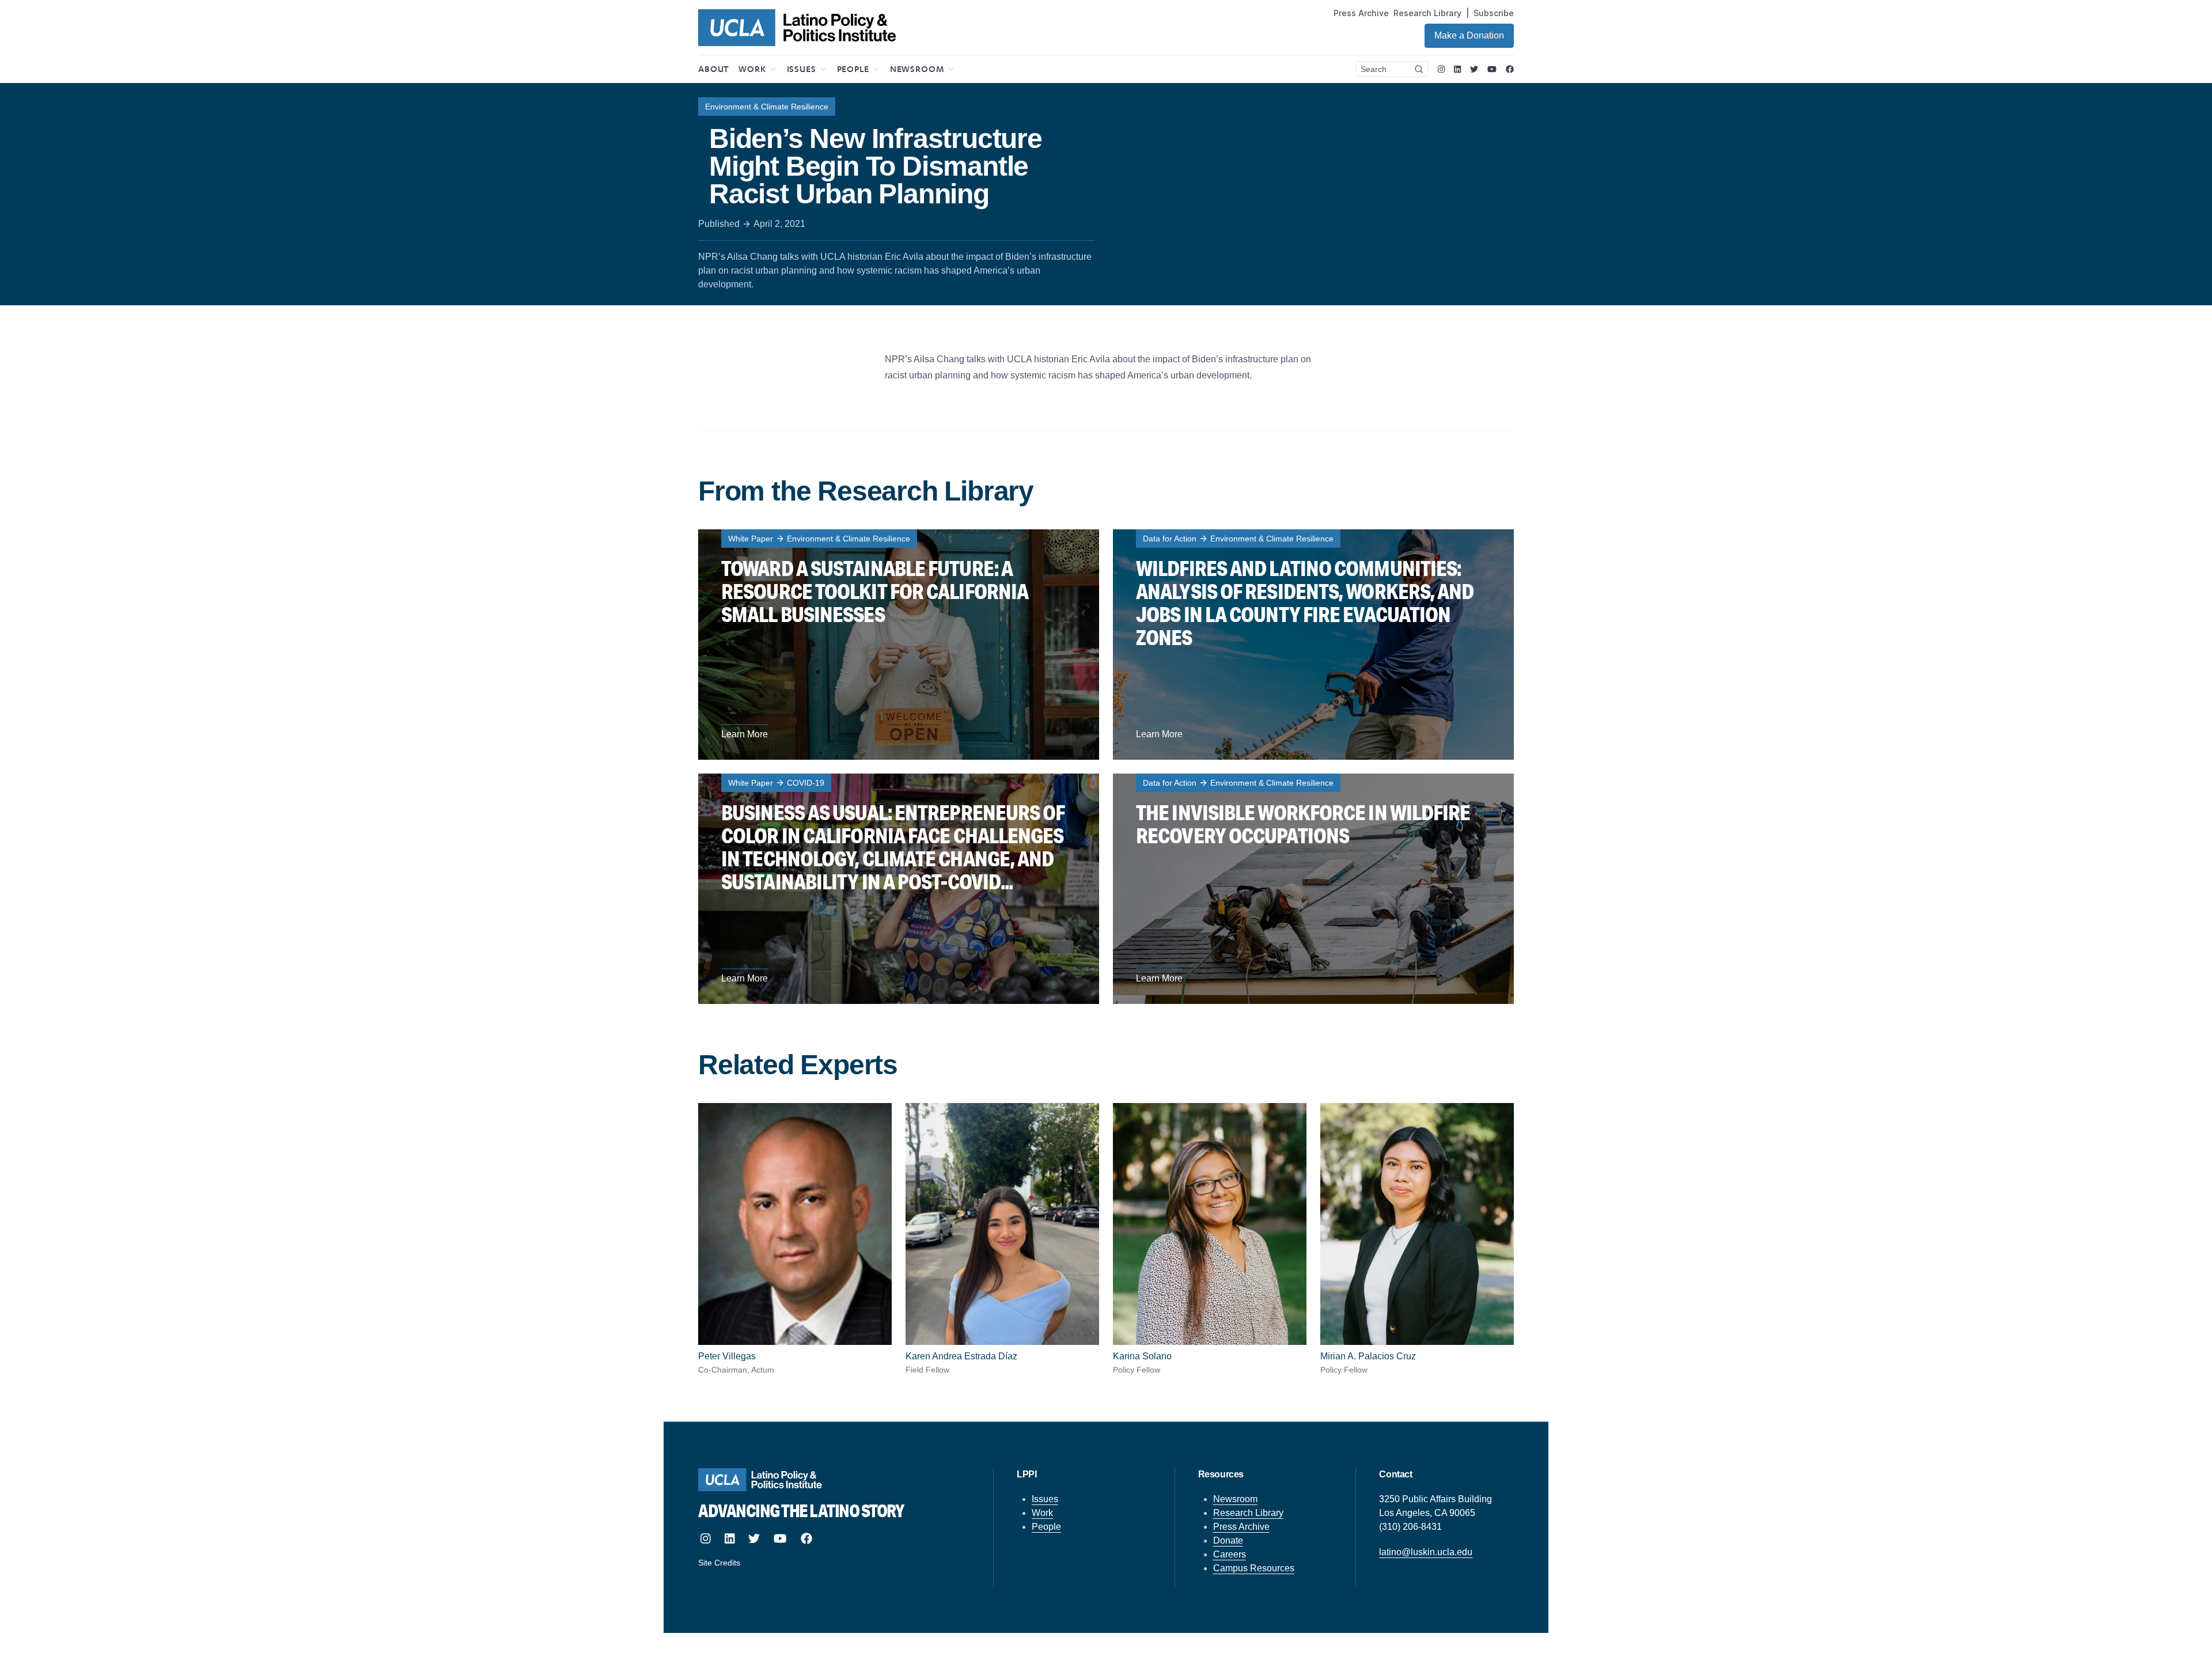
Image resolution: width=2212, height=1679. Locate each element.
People (1046, 1527)
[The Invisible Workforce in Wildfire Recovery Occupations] (1313, 889)
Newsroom (1235, 1499)
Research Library (1427, 13)
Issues (1045, 1499)
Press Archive (1361, 13)
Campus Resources (1254, 1568)
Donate (1228, 1540)
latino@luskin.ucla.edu (1426, 1552)
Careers (1230, 1554)
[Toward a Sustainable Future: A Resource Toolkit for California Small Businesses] (899, 645)
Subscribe (1494, 13)
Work (1042, 1513)
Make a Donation (1469, 35)
